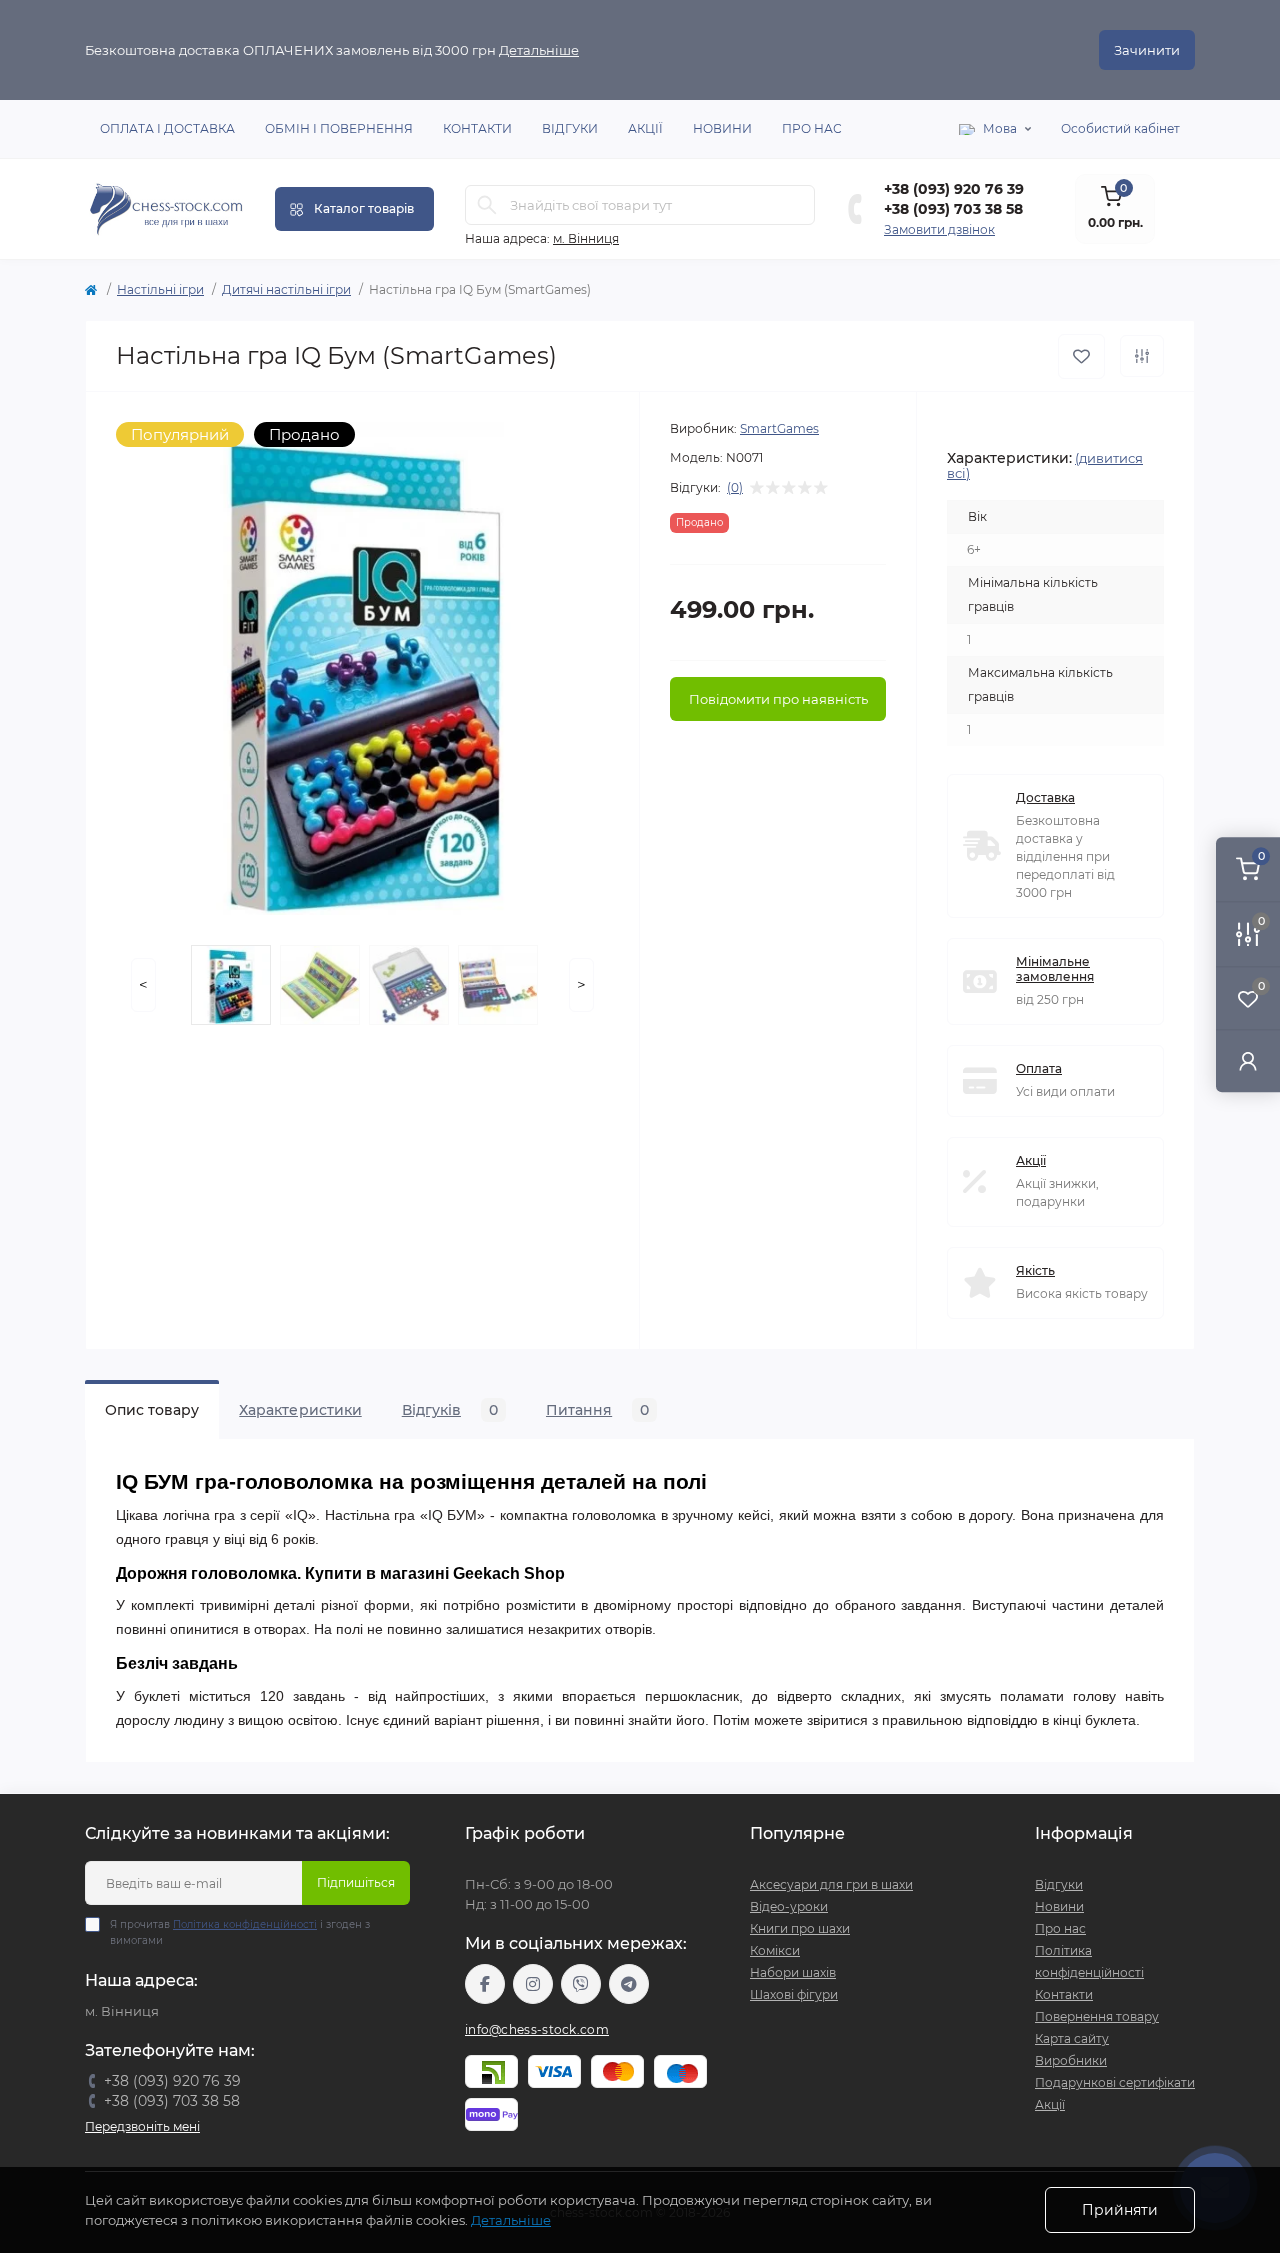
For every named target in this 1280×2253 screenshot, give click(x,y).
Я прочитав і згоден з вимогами (240, 1932)
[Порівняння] (1142, 356)
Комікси (775, 1950)
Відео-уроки (789, 1906)
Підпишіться (356, 1882)
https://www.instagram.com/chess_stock (533, 1984)
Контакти (477, 128)
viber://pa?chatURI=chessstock (581, 1984)
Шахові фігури (794, 1994)
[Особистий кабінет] (1248, 1060)
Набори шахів (793, 1972)
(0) (735, 488)
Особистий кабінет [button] (1120, 128)
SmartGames (779, 428)
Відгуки (570, 128)
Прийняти (1120, 2210)
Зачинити (1147, 50)
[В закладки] (1081, 356)
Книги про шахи (800, 1928)
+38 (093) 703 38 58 (953, 209)
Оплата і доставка (167, 128)
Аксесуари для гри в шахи (831, 1884)
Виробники (1071, 2060)
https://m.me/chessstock (485, 1984)
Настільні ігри (160, 289)
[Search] (487, 205)
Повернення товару (1097, 2016)
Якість (1035, 1270)
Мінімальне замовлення (1055, 969)
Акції (645, 128)
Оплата (1039, 1068)
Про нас (812, 128)
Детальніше (539, 50)
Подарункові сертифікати (1115, 2082)
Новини (722, 128)
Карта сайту (1072, 2038)
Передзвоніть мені (142, 2126)
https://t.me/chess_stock (629, 1984)
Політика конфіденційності (245, 1924)
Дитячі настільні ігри (286, 289)
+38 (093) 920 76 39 (954, 189)
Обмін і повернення (339, 128)
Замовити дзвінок (939, 229)
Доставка (1045, 797)
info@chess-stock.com (537, 2029)
